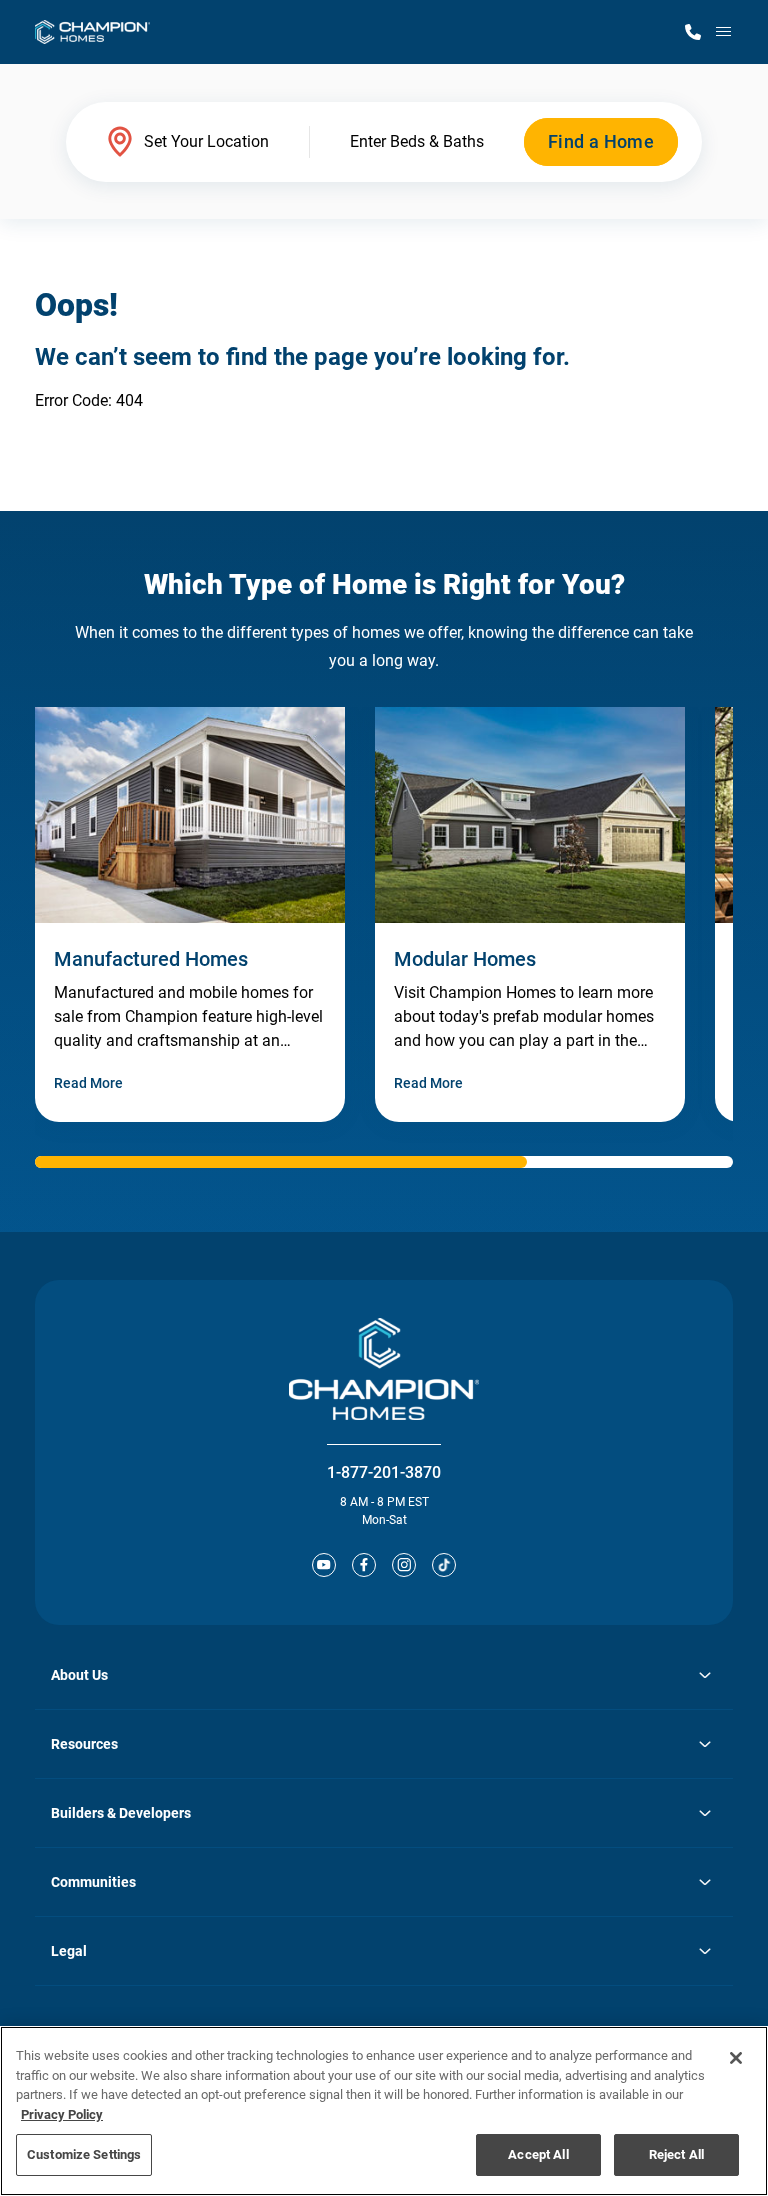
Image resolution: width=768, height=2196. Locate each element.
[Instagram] (404, 1565)
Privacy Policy (62, 2114)
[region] (384, 2111)
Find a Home (601, 141)
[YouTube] (324, 1565)
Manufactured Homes (151, 959)
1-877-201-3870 (384, 1472)
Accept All (538, 2154)
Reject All (676, 2154)
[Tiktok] (444, 1565)
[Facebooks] (364, 1565)
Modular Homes (465, 959)
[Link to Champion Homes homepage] (92, 32)
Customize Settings (84, 2154)
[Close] (736, 2058)
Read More (88, 1083)
